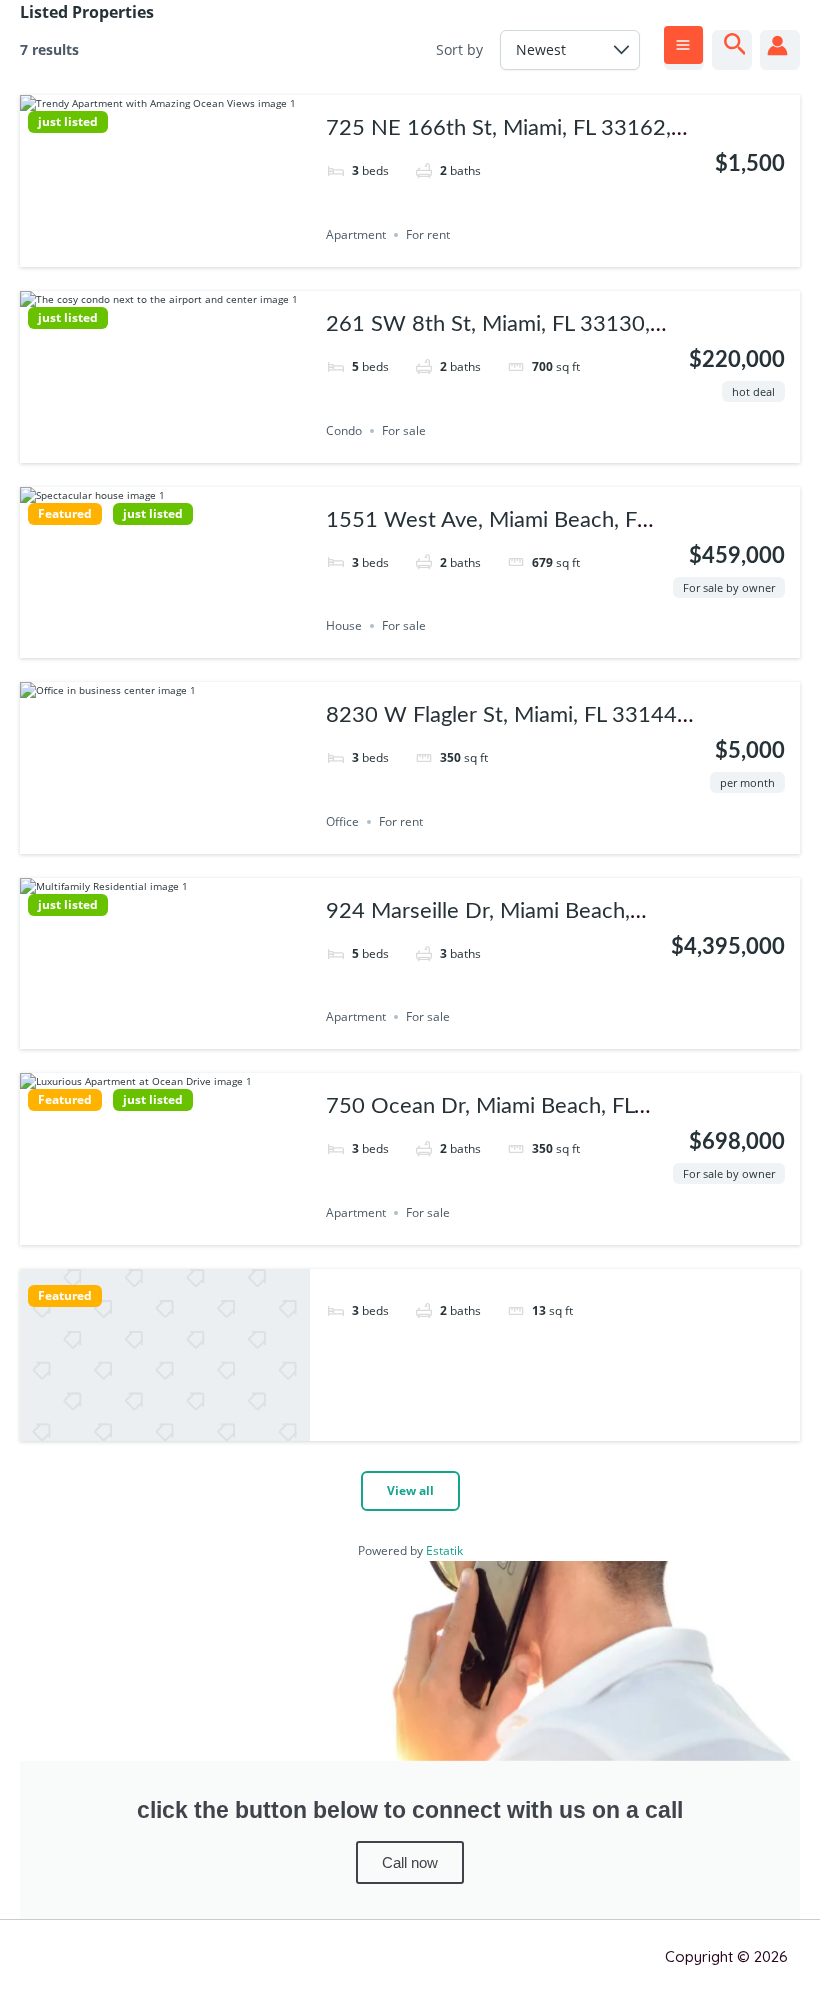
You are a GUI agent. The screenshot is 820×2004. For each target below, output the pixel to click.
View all (410, 1490)
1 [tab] (138, 252)
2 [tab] (156, 252)
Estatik (444, 1550)
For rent (428, 234)
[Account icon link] (777, 45)
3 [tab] (174, 252)
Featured (65, 514)
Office (342, 821)
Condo (344, 430)
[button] (735, 45)
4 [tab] (192, 252)
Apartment (356, 234)
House (344, 625)
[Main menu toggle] (683, 45)
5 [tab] (201, 643)
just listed (68, 122)
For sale (404, 430)
